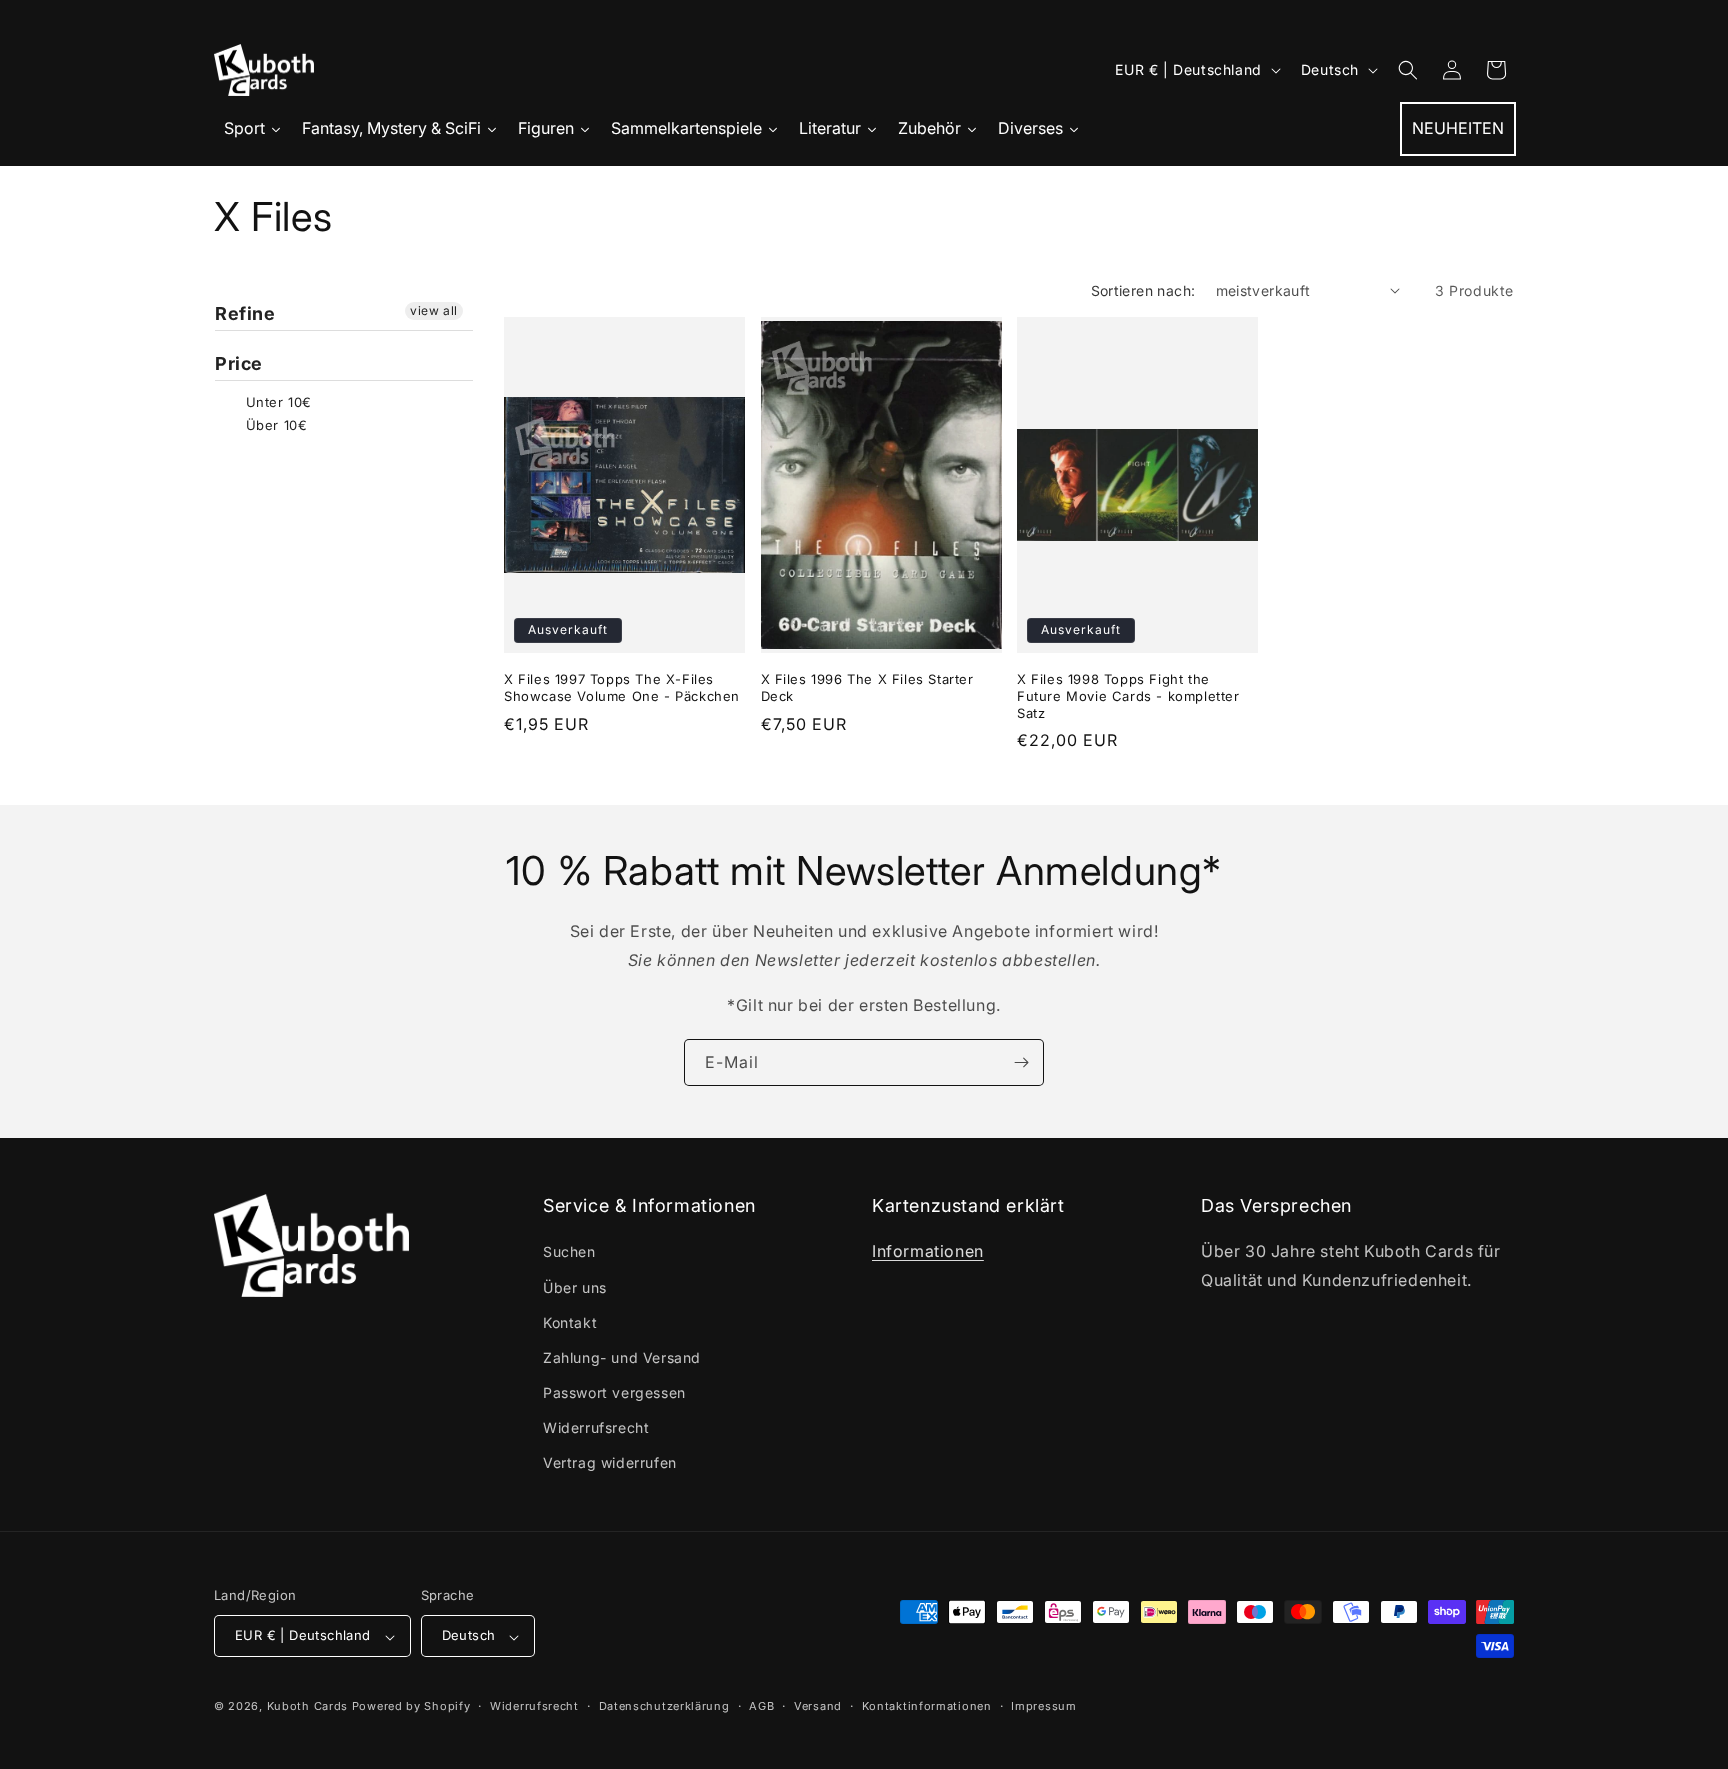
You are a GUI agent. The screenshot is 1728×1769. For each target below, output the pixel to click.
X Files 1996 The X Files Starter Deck (867, 686)
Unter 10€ (276, 402)
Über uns (575, 1287)
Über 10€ (274, 425)
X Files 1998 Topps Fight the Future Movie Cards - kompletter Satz (1128, 695)
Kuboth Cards (307, 1707)
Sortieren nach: (1143, 290)
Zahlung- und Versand (622, 1357)
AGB (761, 1706)
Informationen (928, 1252)
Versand (818, 1706)
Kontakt (570, 1322)
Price (239, 363)
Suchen (569, 1252)
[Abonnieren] (1021, 1062)
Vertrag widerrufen (610, 1463)
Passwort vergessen (614, 1393)
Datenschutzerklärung (664, 1706)
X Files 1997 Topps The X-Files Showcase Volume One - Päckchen (622, 686)
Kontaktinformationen (927, 1706)
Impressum (1043, 1706)
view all (434, 310)
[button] (1408, 70)
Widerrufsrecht (596, 1428)
